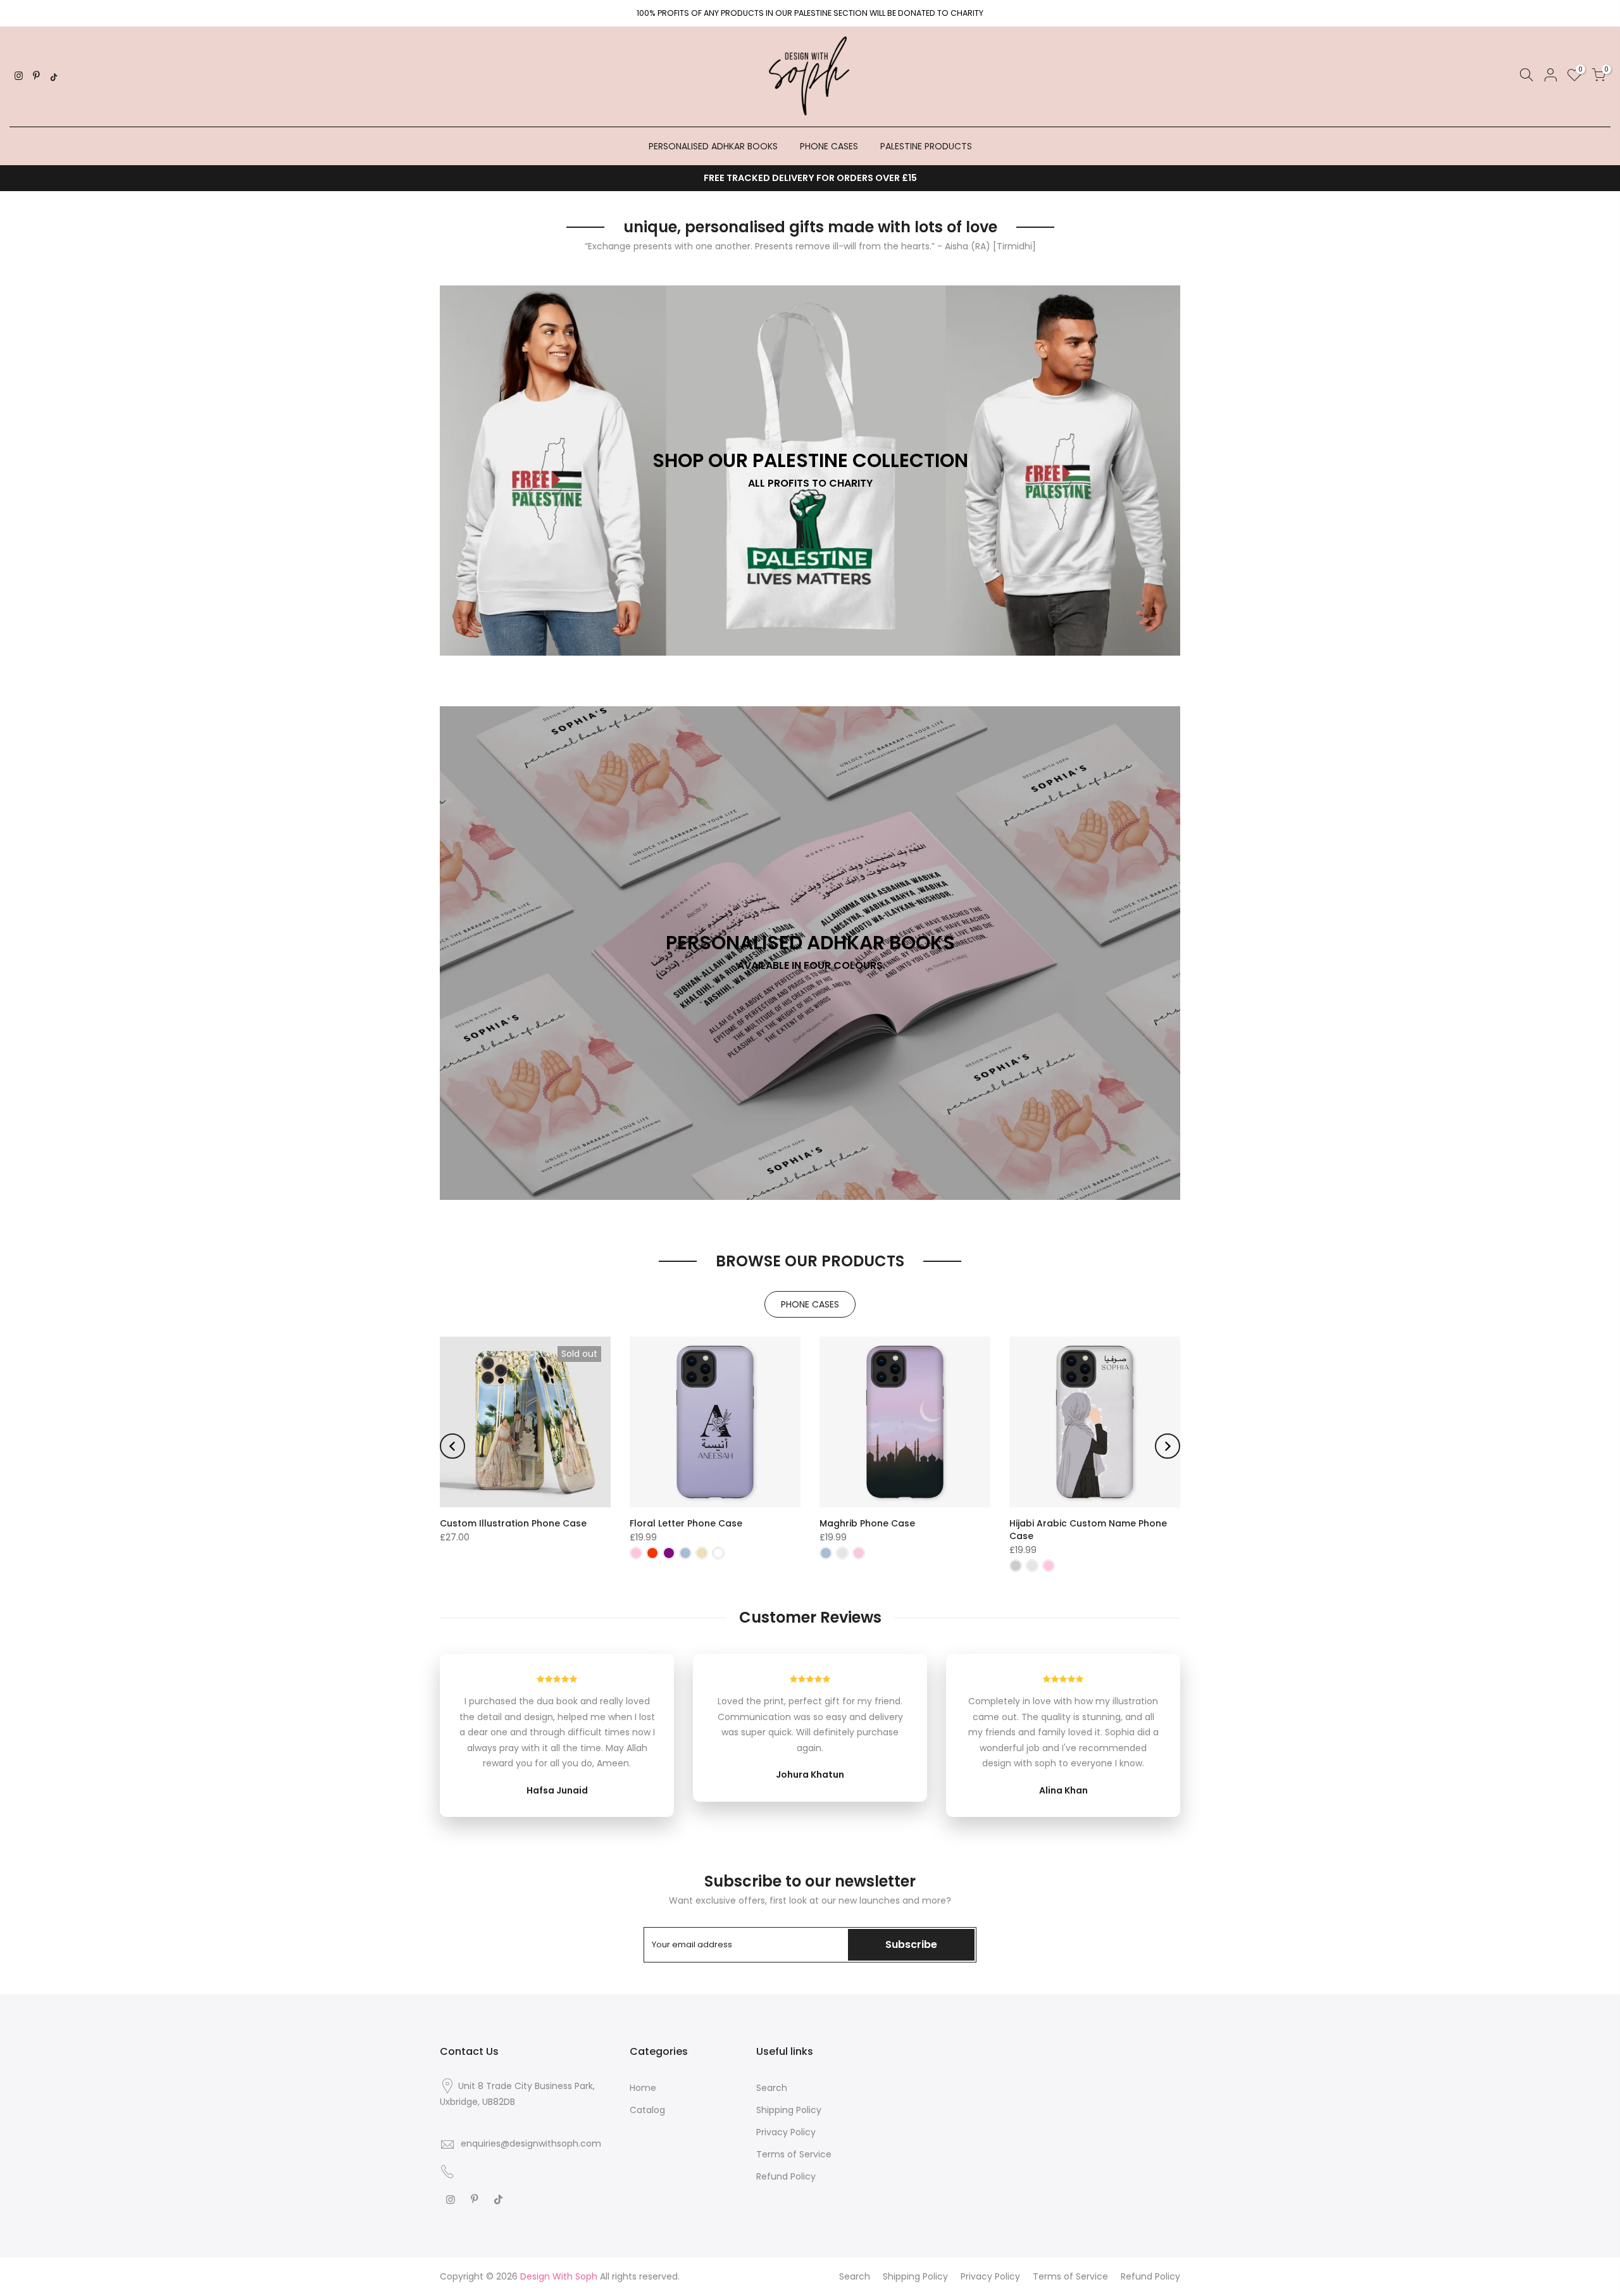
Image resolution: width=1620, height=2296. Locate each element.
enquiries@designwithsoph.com (531, 2143)
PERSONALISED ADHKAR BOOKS (713, 146)
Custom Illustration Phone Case (513, 1523)
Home (643, 2088)
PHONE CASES (829, 146)
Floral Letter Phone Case (686, 1523)
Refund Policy (786, 2176)
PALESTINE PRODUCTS (926, 146)
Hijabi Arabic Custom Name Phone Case (1088, 1530)
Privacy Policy (786, 2132)
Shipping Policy (789, 2110)
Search (772, 2088)
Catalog (647, 2110)
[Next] (1168, 1446)
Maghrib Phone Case (867, 1523)
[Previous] (452, 1446)
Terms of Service (794, 2154)
